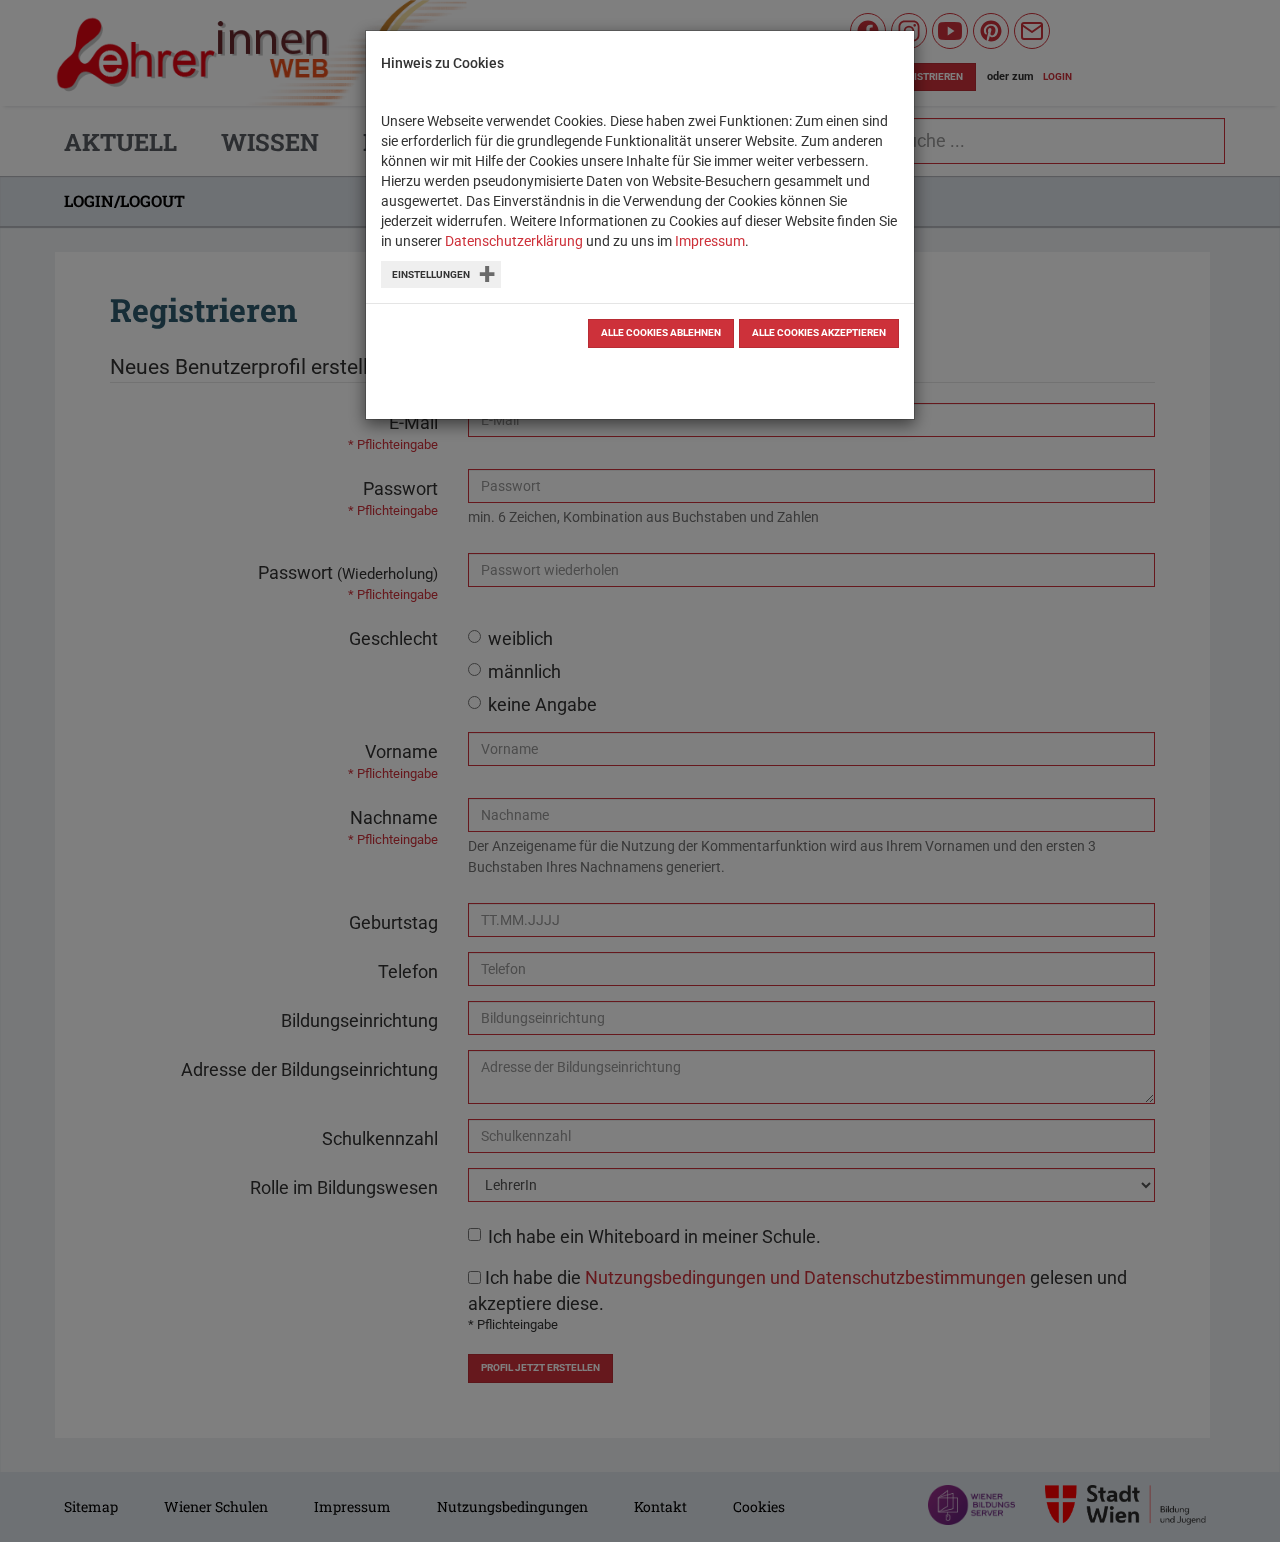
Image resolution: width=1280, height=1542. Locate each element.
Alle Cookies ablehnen (661, 332)
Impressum (710, 241)
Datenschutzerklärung (514, 241)
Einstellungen (431, 274)
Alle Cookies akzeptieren (819, 332)
